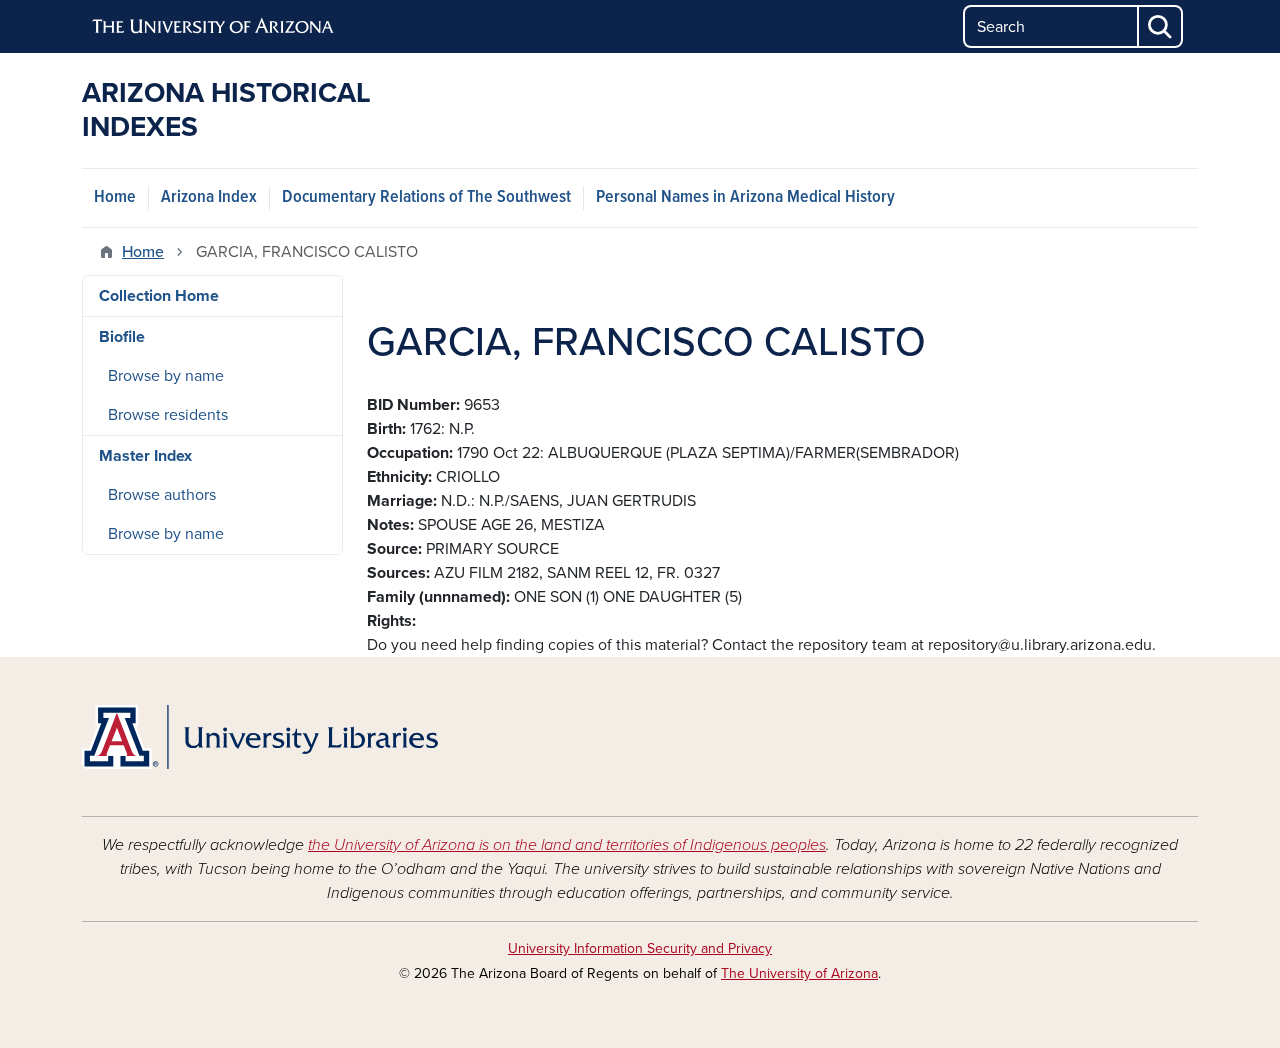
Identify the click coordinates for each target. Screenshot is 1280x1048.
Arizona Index (209, 197)
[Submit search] (1161, 26)
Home (115, 197)
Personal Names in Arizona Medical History (745, 197)
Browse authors (162, 495)
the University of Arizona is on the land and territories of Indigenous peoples (567, 845)
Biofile (122, 337)
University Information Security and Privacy (640, 948)
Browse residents (168, 415)
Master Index (145, 456)
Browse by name (166, 376)
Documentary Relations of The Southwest (426, 197)
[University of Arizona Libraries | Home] (260, 737)
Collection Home (159, 296)
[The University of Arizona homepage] (214, 27)
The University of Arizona (799, 973)
